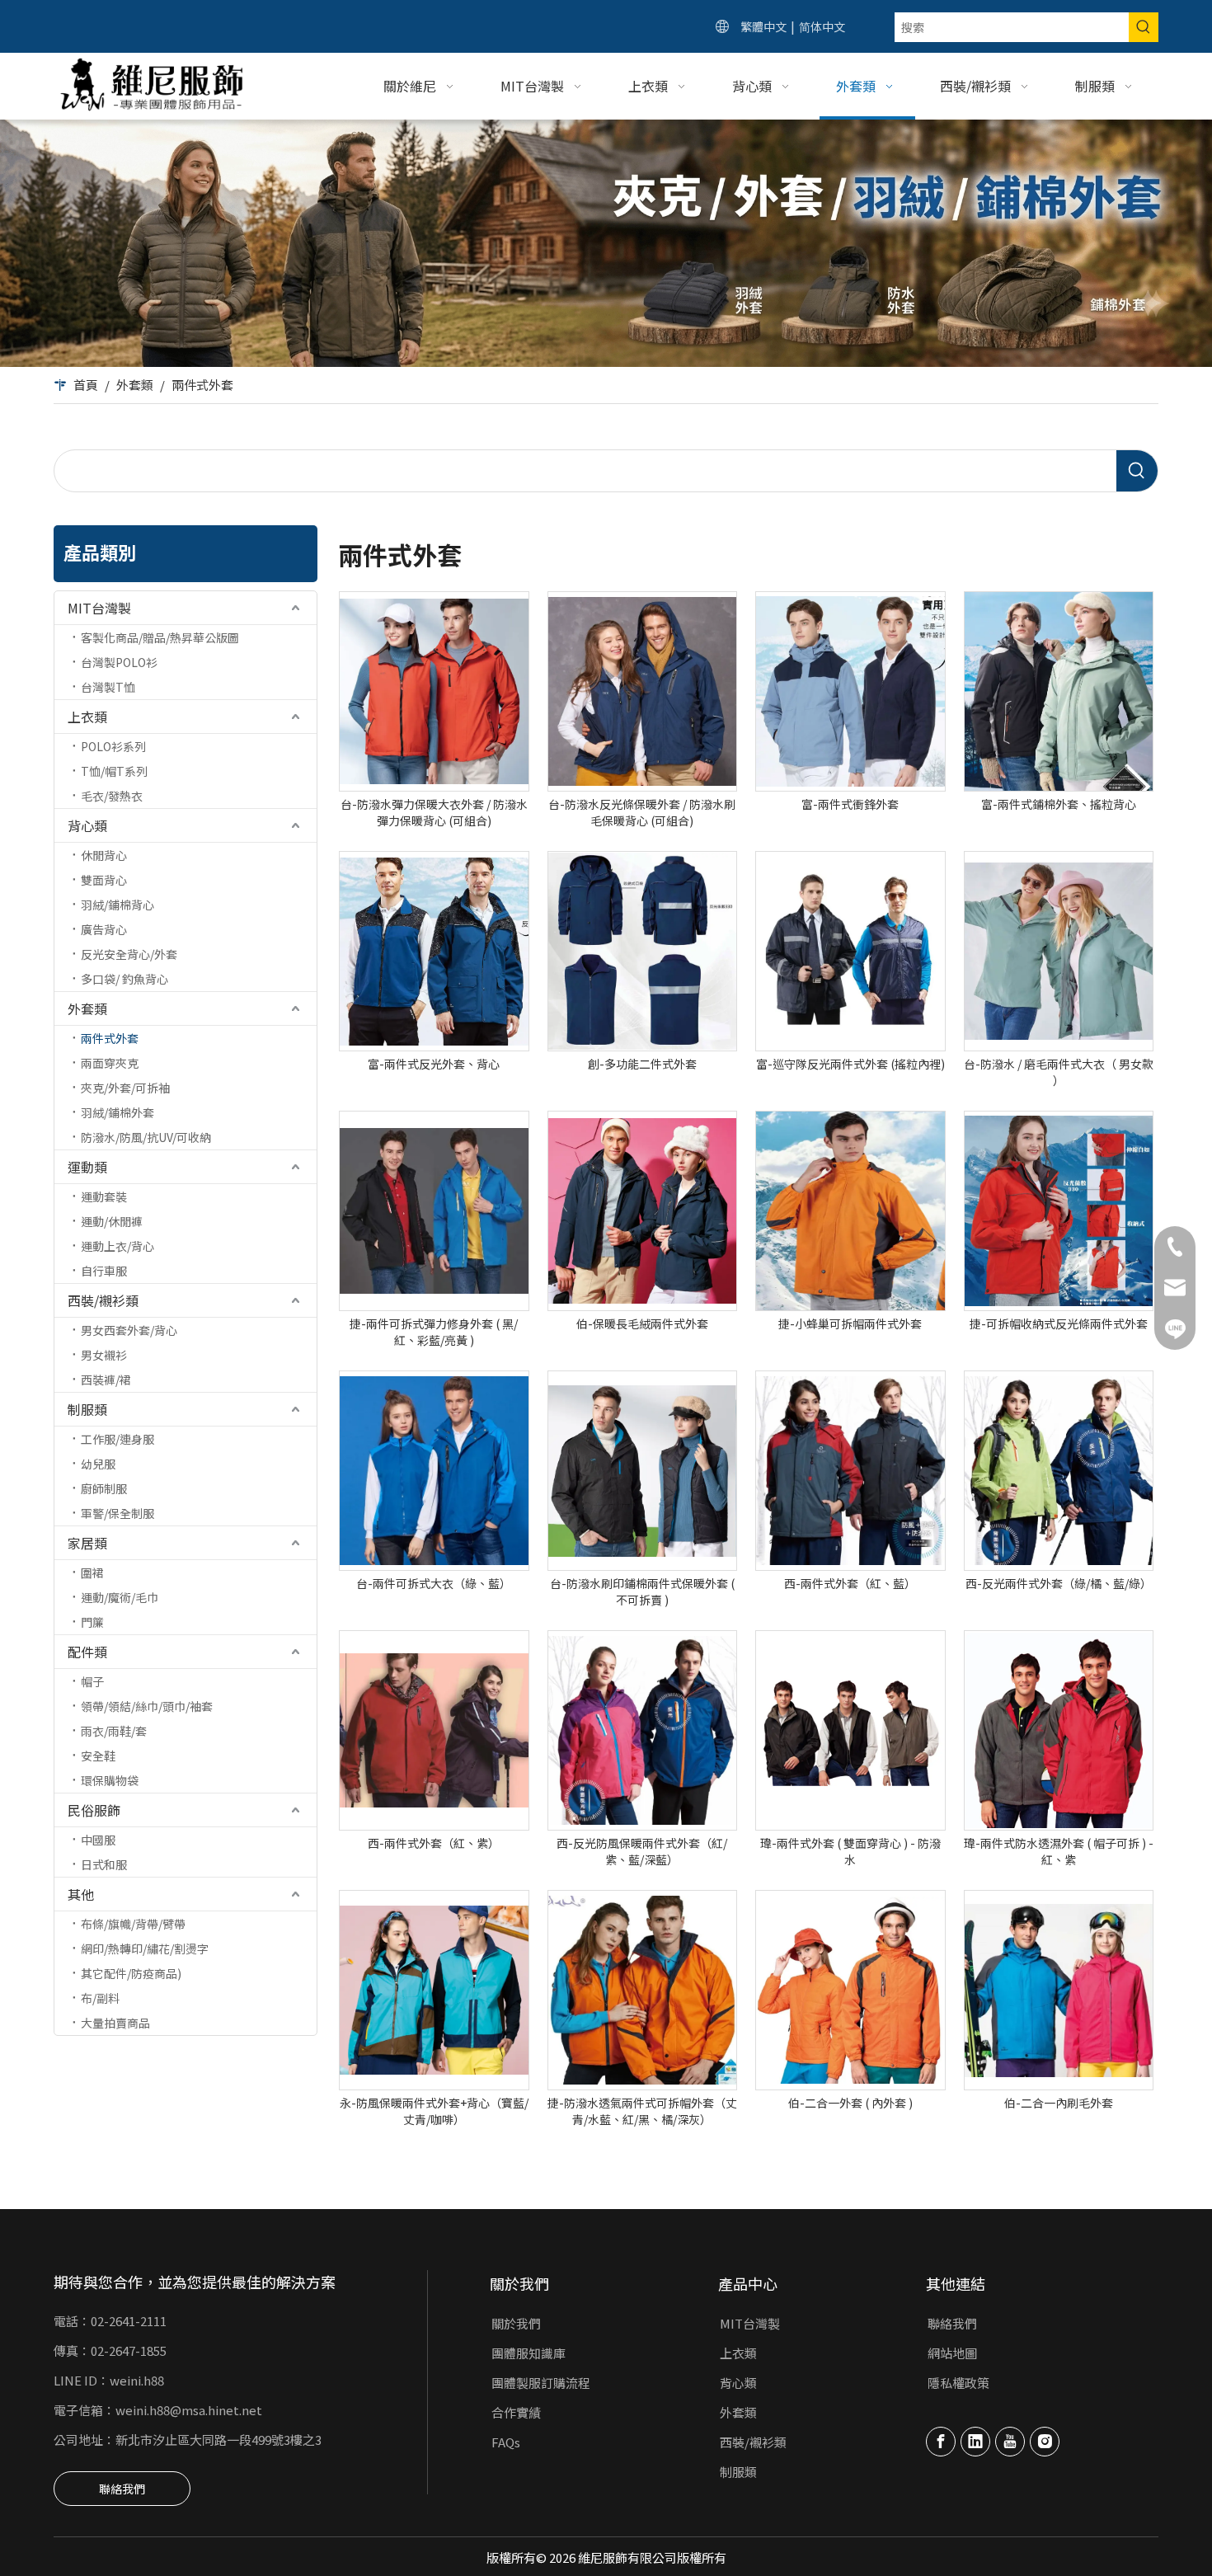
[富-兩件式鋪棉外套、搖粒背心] (1059, 691)
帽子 (92, 1681)
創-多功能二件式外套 (642, 1064)
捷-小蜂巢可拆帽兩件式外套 (850, 1323)
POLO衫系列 (113, 746)
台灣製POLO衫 (119, 662)
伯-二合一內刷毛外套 (1059, 2103)
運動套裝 (104, 1196)
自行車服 (104, 1271)
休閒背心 (104, 855)
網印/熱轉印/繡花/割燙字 (145, 1948)
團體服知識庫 (528, 2353)
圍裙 (92, 1572)
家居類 (87, 1543)
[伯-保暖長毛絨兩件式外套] (643, 1211)
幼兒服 (98, 1464)
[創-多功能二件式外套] (643, 951)
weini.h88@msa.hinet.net (189, 2410)
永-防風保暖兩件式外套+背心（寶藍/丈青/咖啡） (434, 2111)
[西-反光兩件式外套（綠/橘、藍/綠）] (1059, 1471)
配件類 (87, 1652)
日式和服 (104, 1864)
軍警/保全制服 (117, 1513)
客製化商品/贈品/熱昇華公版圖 (160, 637)
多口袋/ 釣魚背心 (124, 979)
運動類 (87, 1167)
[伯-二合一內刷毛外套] (1059, 1990)
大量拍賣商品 (115, 2023)
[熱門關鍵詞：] (1144, 27)
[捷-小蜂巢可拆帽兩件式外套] (850, 1211)
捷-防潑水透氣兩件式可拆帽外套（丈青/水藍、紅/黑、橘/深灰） (642, 2111)
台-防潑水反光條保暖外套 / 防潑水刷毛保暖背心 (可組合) (642, 812)
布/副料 (100, 1998)
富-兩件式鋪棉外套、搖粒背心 (1059, 804)
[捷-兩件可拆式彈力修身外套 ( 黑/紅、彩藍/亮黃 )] (434, 1211)
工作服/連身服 (117, 1439)
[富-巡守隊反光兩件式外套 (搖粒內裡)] (850, 951)
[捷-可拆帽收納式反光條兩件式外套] (1059, 1211)
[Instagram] (1045, 2442)
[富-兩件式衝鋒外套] (850, 691)
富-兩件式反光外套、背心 (434, 1064)
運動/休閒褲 (112, 1221)
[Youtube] (1010, 2442)
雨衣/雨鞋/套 (114, 1731)
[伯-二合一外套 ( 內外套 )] (850, 1990)
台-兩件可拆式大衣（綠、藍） (434, 1583)
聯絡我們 (122, 2489)
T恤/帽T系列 (114, 771)
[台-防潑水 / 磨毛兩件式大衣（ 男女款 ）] (1059, 951)
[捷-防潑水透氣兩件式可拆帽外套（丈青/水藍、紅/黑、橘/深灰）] (643, 1990)
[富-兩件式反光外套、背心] (434, 951)
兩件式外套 (110, 1038)
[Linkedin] (975, 2442)
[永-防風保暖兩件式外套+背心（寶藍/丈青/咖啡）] (434, 1990)
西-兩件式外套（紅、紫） (434, 1843)
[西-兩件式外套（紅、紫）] (434, 1730)
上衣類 (87, 717)
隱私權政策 (958, 2383)
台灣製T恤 (108, 687)
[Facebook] (941, 2442)
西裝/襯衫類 (103, 1300)
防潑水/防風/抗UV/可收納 (146, 1137)
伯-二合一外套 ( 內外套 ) (850, 2103)
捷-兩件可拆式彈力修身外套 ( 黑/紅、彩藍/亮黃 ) (434, 1332)
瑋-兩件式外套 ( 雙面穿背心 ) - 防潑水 (850, 1851)
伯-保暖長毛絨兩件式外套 (642, 1323)
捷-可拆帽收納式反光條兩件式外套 (1059, 1323)
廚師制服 (104, 1488)
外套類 (87, 1008)
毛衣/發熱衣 (112, 796)
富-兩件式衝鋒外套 (850, 804)
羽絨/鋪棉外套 (117, 1112)
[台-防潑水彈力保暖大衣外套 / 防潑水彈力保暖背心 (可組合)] (434, 691)
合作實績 (516, 2412)
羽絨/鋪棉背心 (117, 905)
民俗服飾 (94, 1810)
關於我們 (516, 2323)
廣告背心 (104, 929)
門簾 (92, 1622)
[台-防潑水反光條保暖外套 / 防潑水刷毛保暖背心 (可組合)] (643, 691)
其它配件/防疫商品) (131, 1973)
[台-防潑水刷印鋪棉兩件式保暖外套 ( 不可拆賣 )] (643, 1471)
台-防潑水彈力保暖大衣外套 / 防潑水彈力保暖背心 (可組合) (434, 812)
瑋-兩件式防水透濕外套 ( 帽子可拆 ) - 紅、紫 (1059, 1851)
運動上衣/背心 (117, 1246)
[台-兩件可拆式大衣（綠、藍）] (434, 1471)
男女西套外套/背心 (129, 1330)
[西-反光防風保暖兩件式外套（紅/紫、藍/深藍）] (643, 1730)
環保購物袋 (110, 1780)
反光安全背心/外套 (129, 954)
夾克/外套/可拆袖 (125, 1088)
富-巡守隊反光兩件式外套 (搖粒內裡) (850, 1064)
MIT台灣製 (99, 608)
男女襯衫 (104, 1355)
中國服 (98, 1840)
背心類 (87, 825)
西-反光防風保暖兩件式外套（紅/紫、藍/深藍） (642, 1851)
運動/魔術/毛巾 (120, 1597)
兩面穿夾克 (110, 1063)
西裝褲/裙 (106, 1380)
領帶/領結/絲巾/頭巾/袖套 (147, 1706)
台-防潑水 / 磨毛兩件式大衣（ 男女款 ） (1059, 1072)
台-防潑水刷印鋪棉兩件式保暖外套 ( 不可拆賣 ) (642, 1591)
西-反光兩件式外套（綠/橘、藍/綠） (1059, 1583)
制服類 (87, 1409)
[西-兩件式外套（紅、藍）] (850, 1471)
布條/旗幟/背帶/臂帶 (133, 1924)
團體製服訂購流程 (541, 2383)
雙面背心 (104, 880)
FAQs (506, 2442)
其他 (81, 1894)
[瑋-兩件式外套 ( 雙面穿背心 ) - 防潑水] (850, 1730)
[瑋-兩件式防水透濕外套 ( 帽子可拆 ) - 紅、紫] (1059, 1730)
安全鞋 (98, 1756)
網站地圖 (952, 2353)
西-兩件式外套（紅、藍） (850, 1583)
